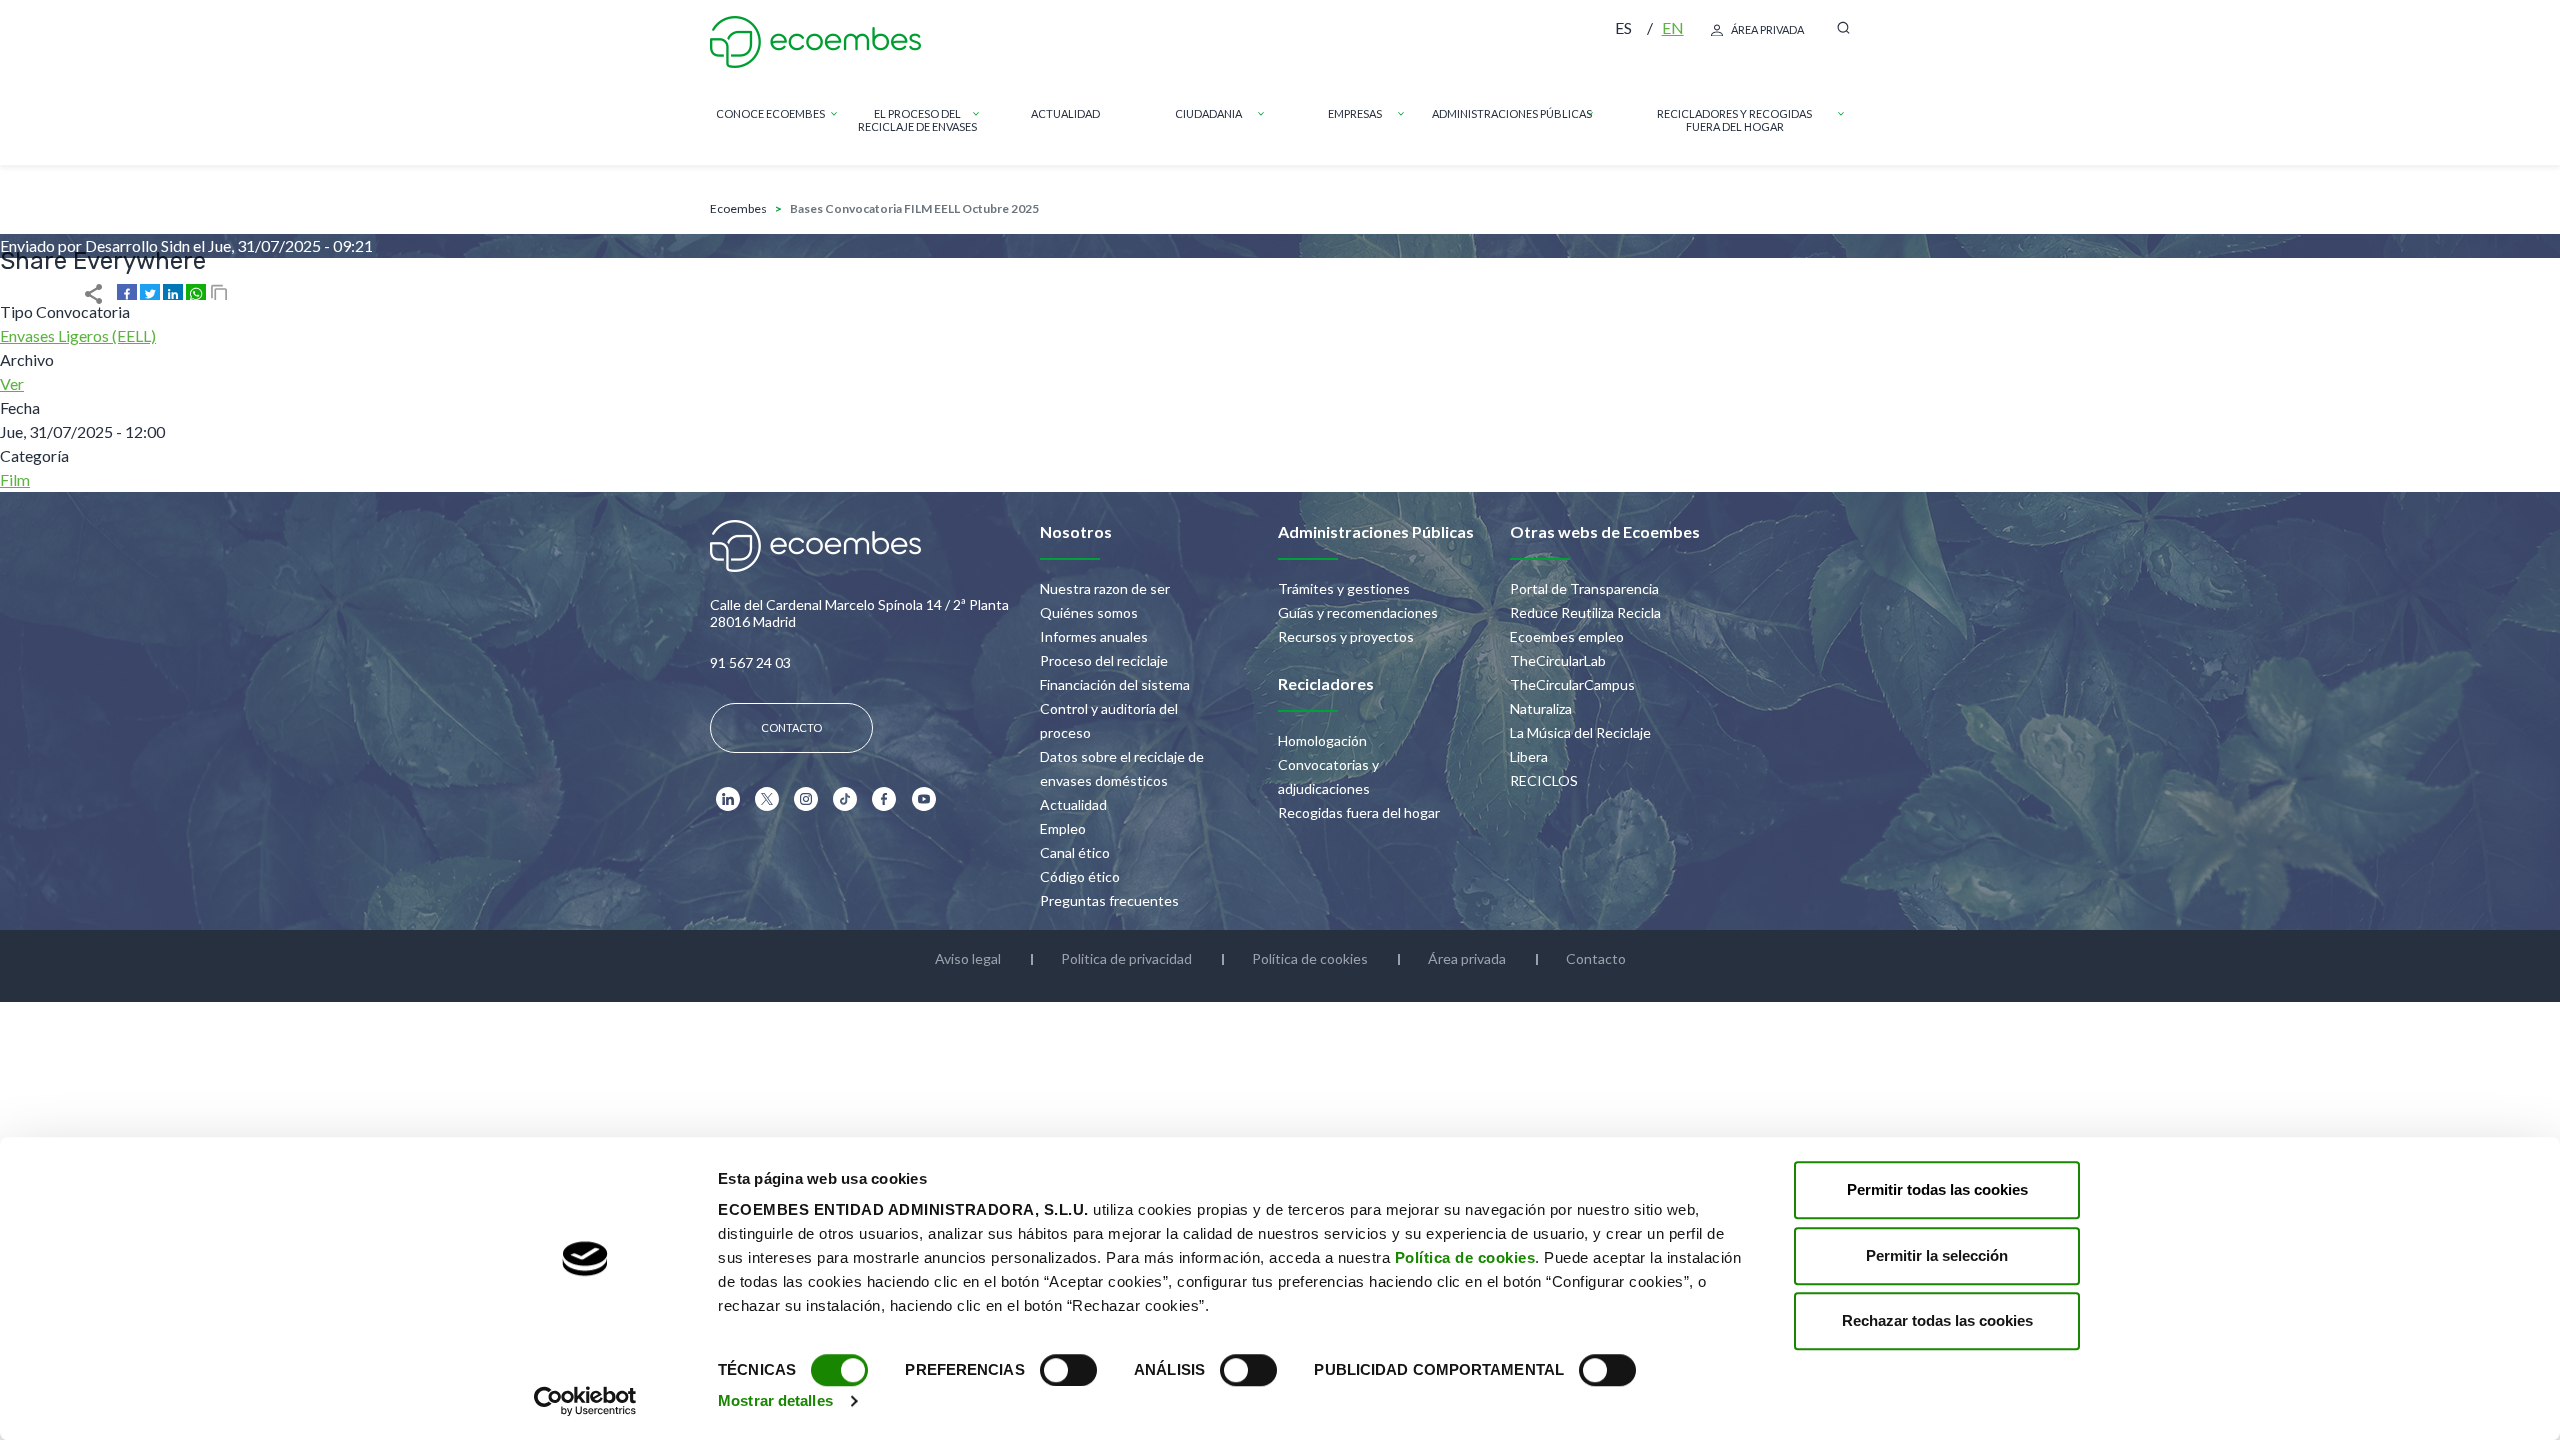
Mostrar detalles (775, 1400)
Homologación (1322, 740)
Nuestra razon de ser (1105, 588)
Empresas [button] (1355, 113)
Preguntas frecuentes (1109, 900)
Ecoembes (738, 208)
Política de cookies (1465, 1257)
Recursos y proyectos (1346, 636)
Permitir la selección (1937, 1255)
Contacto (1596, 958)
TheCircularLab (1558, 660)
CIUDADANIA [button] (1208, 113)
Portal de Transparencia (1584, 588)
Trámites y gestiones (1344, 588)
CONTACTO (791, 727)
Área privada (1767, 29)
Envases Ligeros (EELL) (78, 335)
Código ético (1080, 876)
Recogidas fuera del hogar (1359, 812)
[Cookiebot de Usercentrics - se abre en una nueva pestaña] (585, 1401)
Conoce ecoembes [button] (770, 113)
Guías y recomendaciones (1358, 612)
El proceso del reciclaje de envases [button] (917, 120)
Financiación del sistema (1115, 684)
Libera (1529, 756)
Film (15, 479)
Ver (12, 383)
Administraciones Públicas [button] (1512, 113)
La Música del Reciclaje (1580, 732)
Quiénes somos (1089, 612)
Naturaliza (1541, 708)
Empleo (1063, 828)
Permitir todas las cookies (1937, 1189)
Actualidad (1073, 804)
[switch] (1068, 1370)
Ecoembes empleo (1567, 636)
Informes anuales (1094, 636)
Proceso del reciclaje (1104, 660)
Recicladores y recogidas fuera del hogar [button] (1734, 120)
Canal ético (1075, 852)
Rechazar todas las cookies (1937, 1320)
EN (1673, 27)
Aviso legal (968, 958)
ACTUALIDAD (1065, 113)
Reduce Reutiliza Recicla (1585, 612)
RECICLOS (1544, 780)
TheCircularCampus (1572, 684)
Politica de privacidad (1126, 958)
